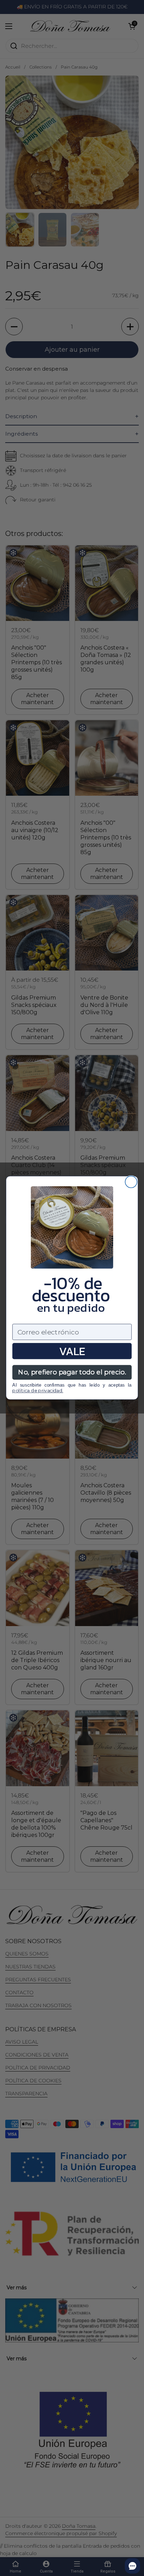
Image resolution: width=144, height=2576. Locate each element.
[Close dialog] (131, 1182)
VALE (72, 1351)
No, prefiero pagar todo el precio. (72, 1372)
